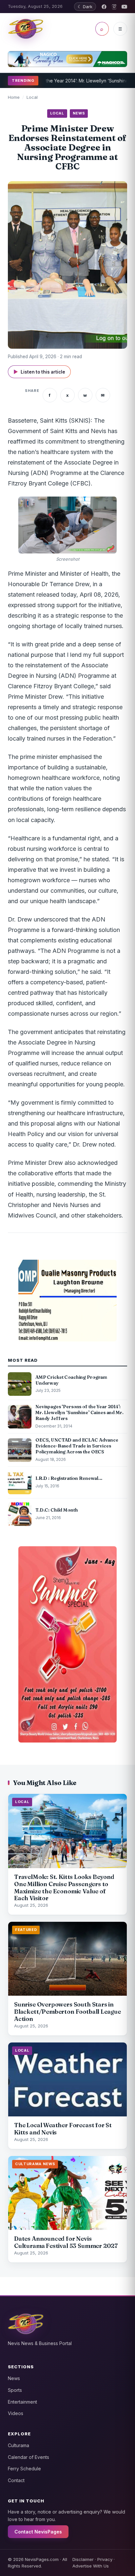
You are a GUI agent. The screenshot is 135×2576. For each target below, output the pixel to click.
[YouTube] (124, 7)
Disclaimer (83, 2559)
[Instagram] (114, 7)
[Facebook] (104, 7)
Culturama (19, 2445)
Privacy (105, 2559)
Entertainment (22, 2402)
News (14, 2378)
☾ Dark (85, 7)
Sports (15, 2390)
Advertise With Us (91, 2566)
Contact (16, 2480)
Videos (16, 2413)
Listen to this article (39, 372)
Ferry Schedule (24, 2469)
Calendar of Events (29, 2457)
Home (14, 97)
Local (32, 97)
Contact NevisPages (38, 2532)
